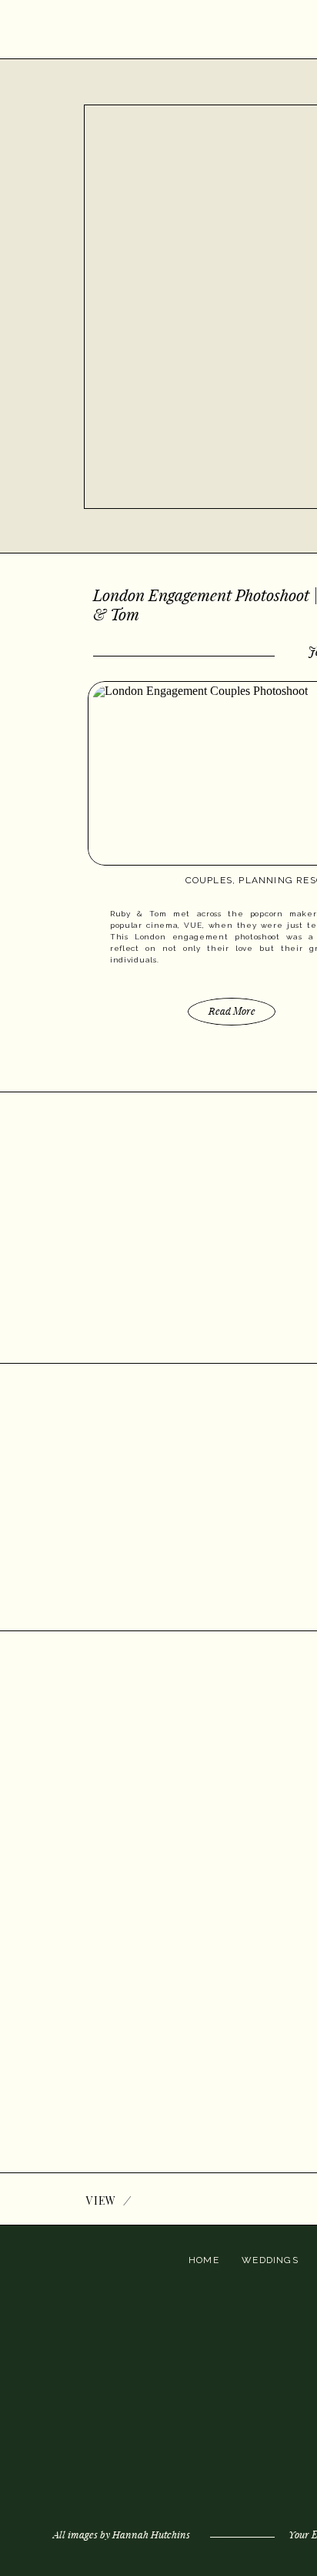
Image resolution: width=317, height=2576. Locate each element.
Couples (209, 880)
